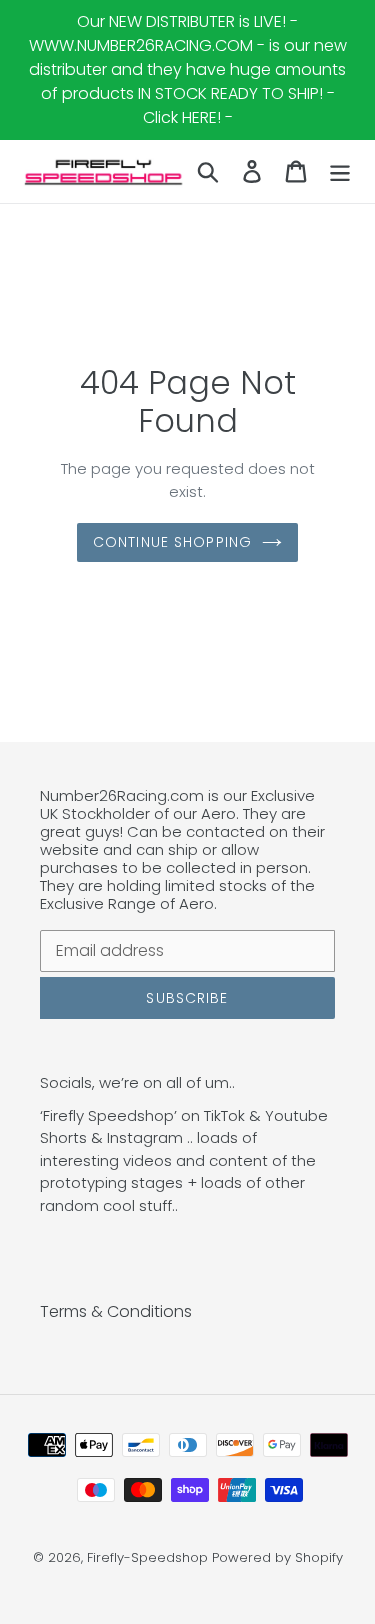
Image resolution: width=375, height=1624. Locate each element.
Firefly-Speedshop (147, 1557)
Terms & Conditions (116, 1311)
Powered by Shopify (277, 1557)
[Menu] (340, 171)
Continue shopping (172, 542)
